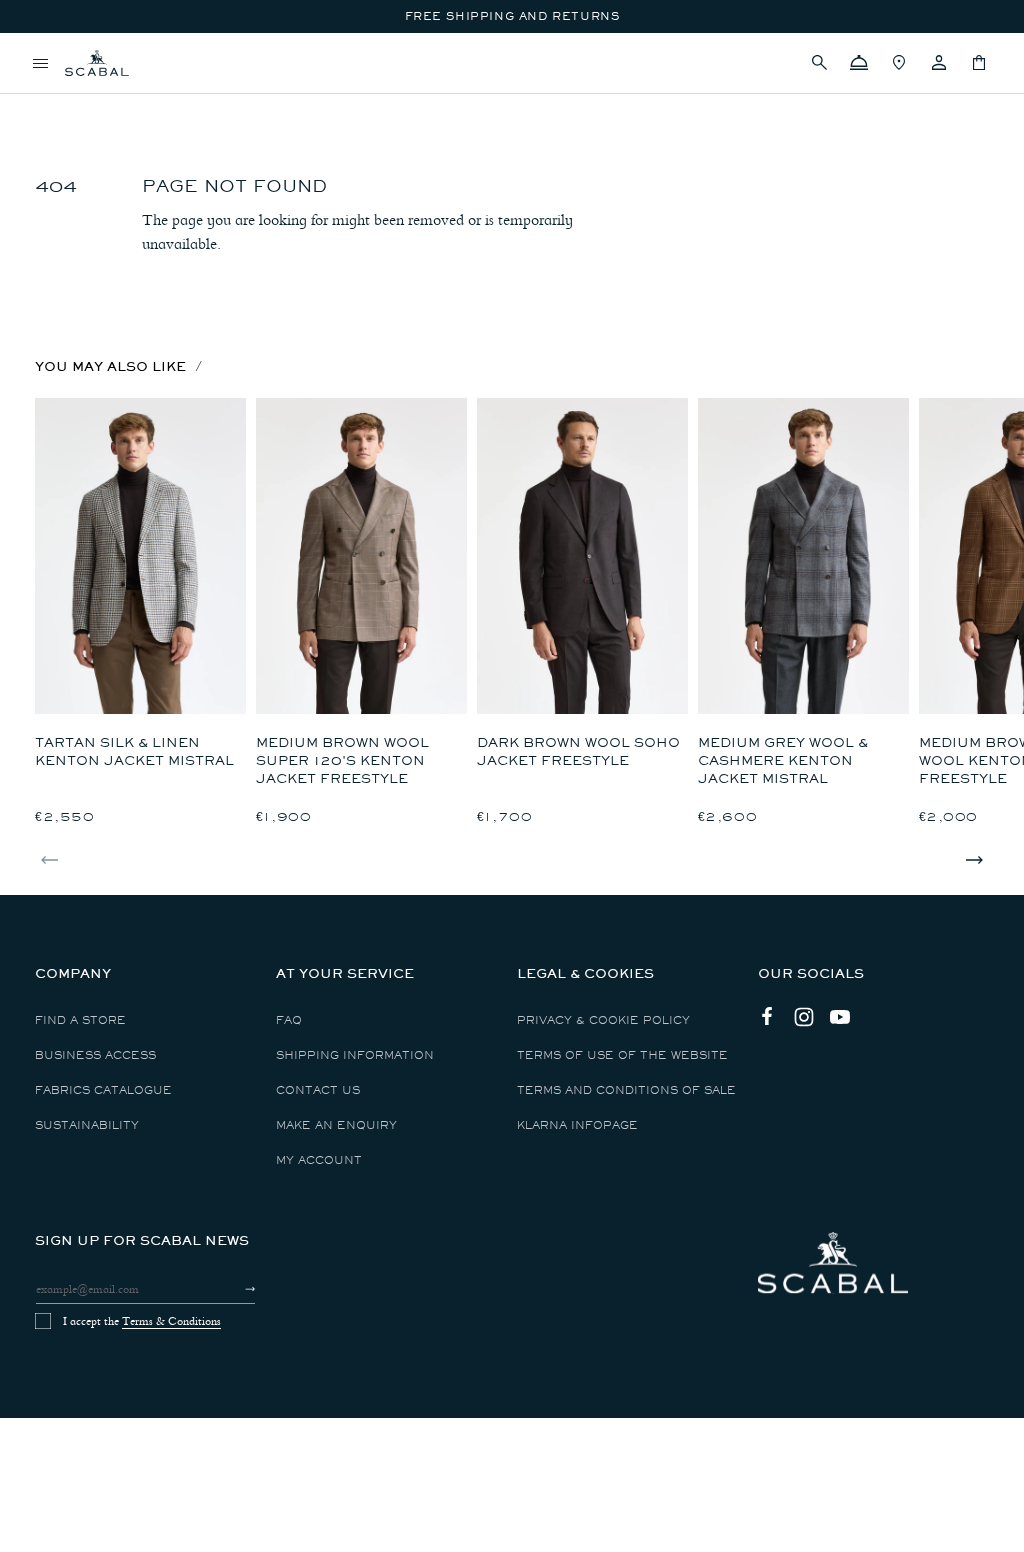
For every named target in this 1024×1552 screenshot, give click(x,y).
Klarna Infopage (577, 1125)
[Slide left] (50, 860)
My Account (319, 1160)
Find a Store (80, 1020)
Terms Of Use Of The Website (622, 1055)
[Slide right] (974, 860)
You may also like (110, 366)
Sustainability (87, 1125)
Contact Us (318, 1090)
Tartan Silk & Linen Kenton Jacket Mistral (134, 751)
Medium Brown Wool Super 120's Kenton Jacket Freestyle (342, 760)
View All (63, 95)
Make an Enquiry (336, 1125)
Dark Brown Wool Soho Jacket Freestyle (578, 751)
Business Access (95, 1055)
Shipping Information (355, 1055)
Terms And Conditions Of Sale (626, 1090)
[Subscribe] (232, 1289)
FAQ (289, 1020)
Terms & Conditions (171, 1321)
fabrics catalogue (103, 1090)
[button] (819, 63)
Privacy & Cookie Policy (603, 1020)
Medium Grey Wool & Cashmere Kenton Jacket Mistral (783, 760)
